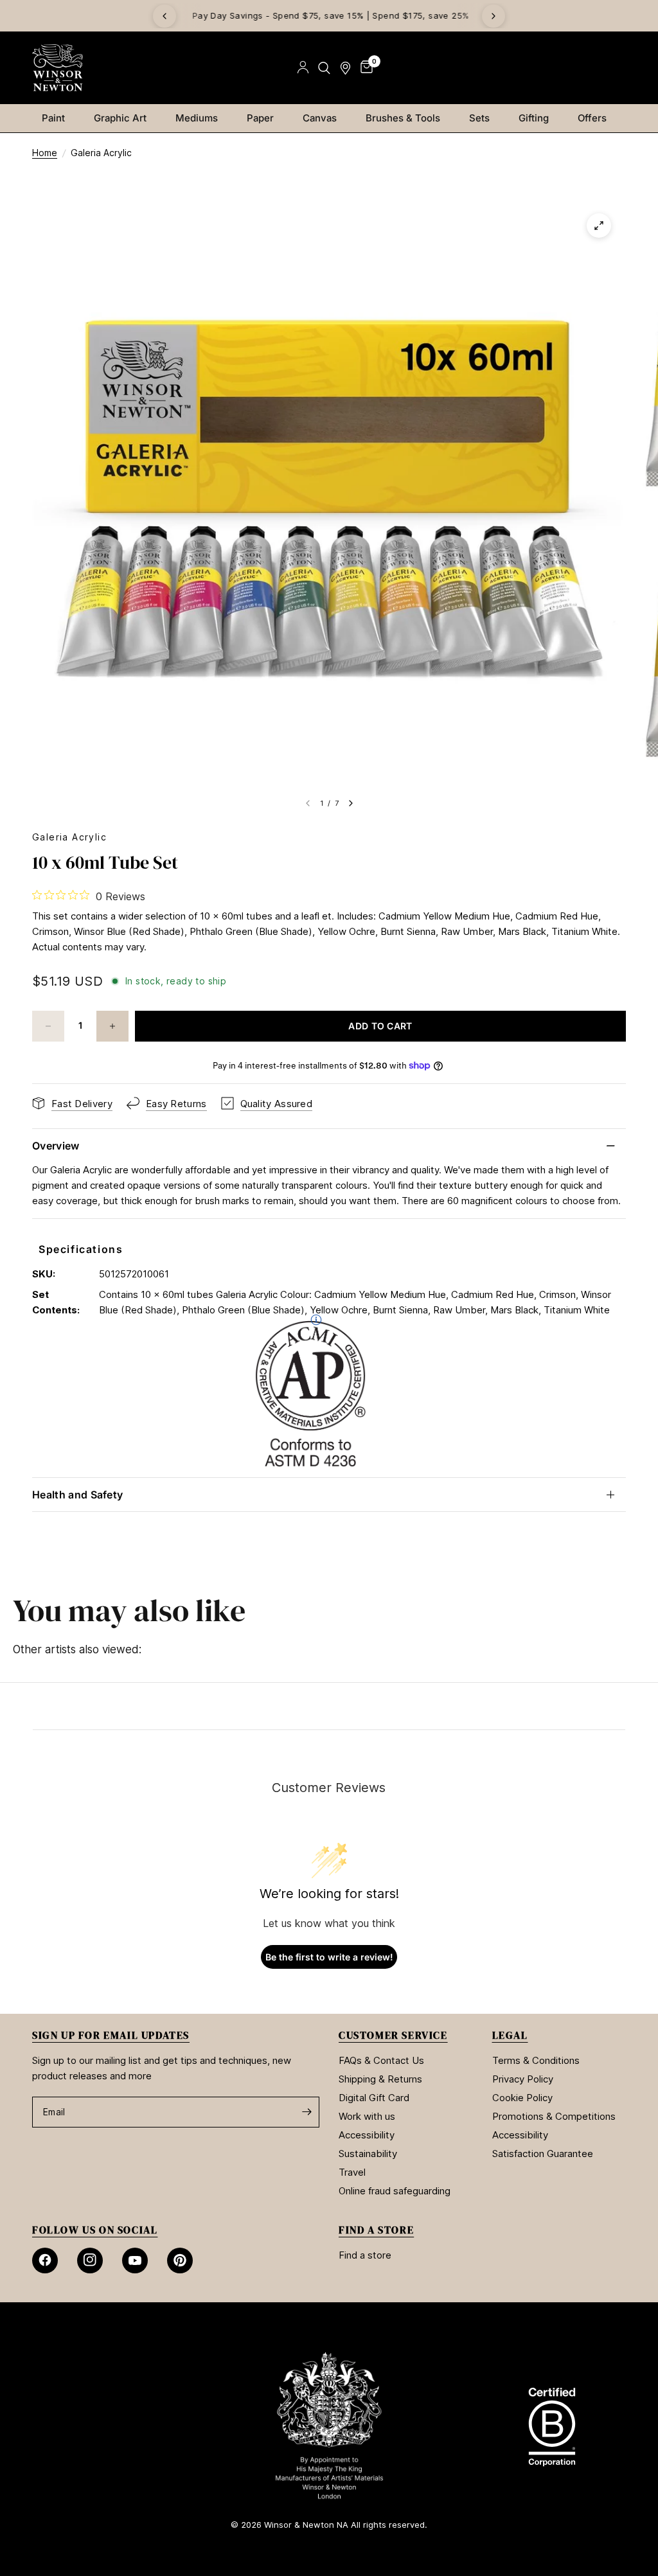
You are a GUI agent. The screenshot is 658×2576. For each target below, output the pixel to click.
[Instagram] (90, 2261)
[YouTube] (135, 2261)
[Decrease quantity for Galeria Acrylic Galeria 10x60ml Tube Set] (48, 1026)
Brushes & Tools (403, 118)
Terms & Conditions (536, 2060)
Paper (260, 118)
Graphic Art (120, 118)
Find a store (365, 2255)
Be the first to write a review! (329, 1957)
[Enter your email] (307, 2112)
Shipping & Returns (380, 2079)
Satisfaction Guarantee (543, 2154)
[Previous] (164, 16)
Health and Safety (77, 1495)
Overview (56, 1146)
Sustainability (368, 2154)
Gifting (534, 118)
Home (45, 153)
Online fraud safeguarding (395, 2191)
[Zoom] (599, 226)
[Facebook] (45, 2261)
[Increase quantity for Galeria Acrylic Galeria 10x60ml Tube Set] (112, 1026)
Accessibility (367, 2135)
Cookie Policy (522, 2098)
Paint (53, 118)
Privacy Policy (523, 2079)
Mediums (197, 118)
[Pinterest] (180, 2261)
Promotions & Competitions (554, 2116)
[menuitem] (58, 118)
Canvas (320, 118)
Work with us (367, 2116)
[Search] (324, 68)
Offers (592, 118)
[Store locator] (345, 68)
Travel (352, 2172)
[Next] (493, 16)
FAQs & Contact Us (381, 2060)
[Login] (303, 68)
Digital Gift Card (374, 2098)
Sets (479, 118)
